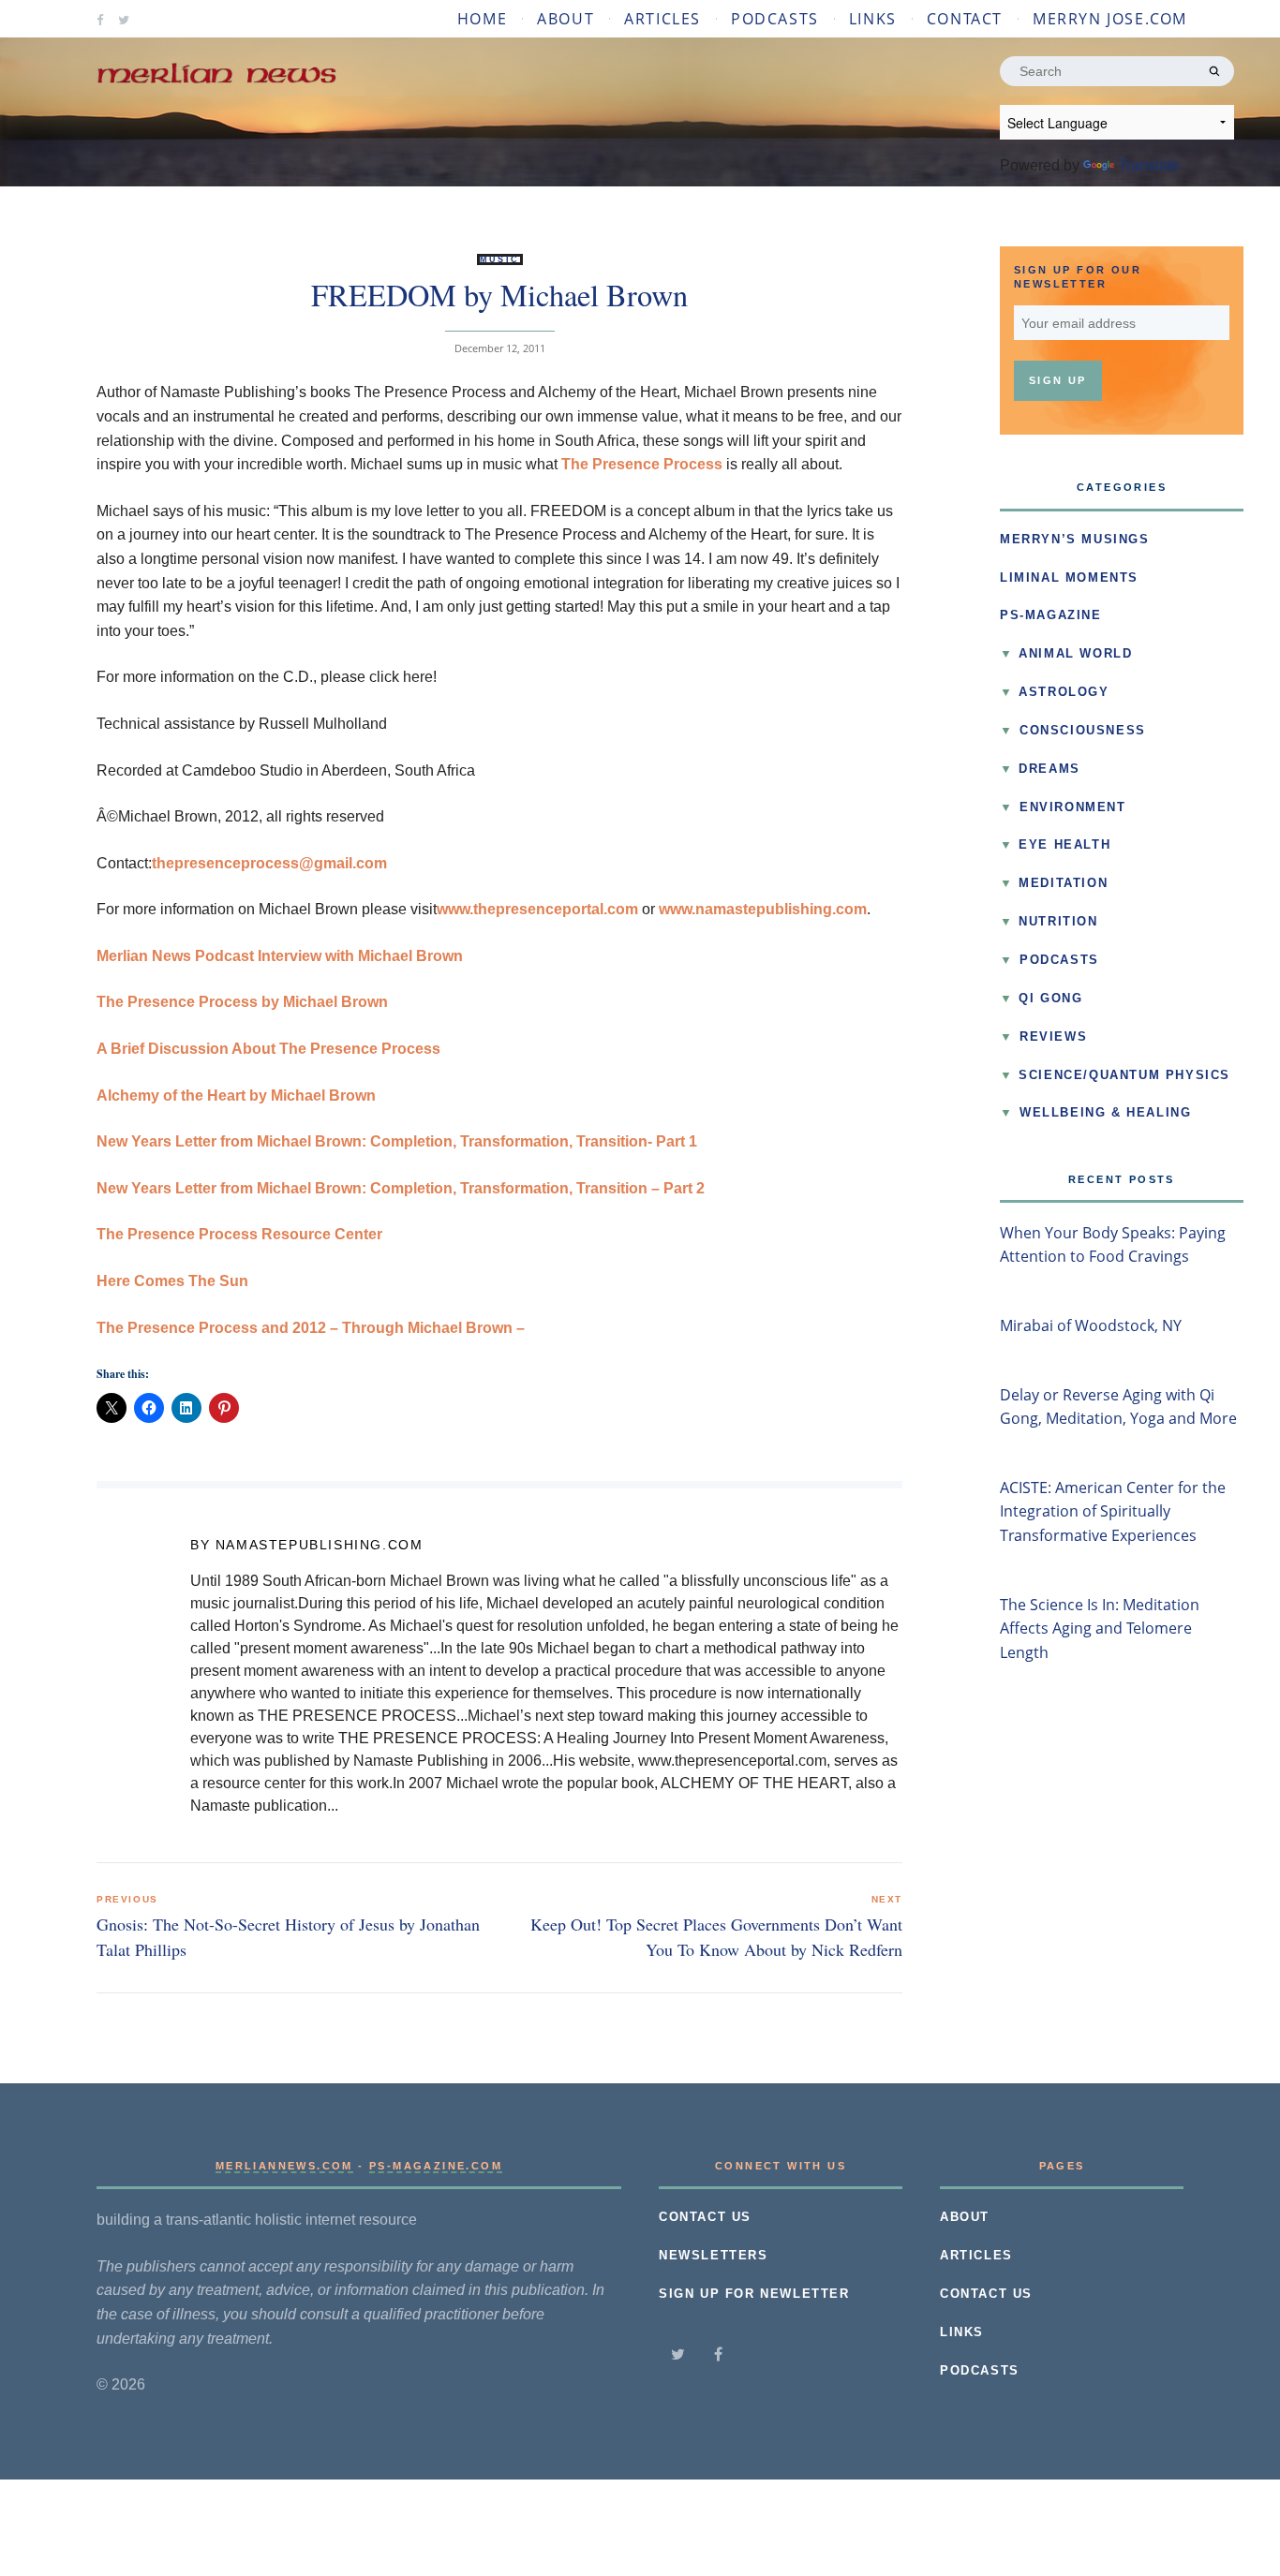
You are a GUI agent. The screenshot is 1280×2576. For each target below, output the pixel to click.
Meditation (1063, 883)
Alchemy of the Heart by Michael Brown (236, 1096)
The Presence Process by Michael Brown (242, 1002)
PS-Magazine (1051, 615)
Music (500, 259)
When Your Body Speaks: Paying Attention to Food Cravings (1113, 1245)
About (566, 19)
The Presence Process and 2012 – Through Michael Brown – (311, 1328)
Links (873, 19)
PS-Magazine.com (436, 2166)
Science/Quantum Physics (1124, 1075)
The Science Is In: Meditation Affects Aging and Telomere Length (1100, 1629)
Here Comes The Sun (172, 1281)
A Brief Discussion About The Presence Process (268, 1049)
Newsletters (714, 2256)
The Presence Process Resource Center (239, 1234)
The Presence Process (642, 464)
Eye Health (1064, 845)
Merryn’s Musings (1075, 540)
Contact (965, 19)
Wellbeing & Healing (1105, 1113)
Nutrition (1058, 922)
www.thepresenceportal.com (537, 909)
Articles (662, 19)
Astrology (1064, 692)
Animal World (1075, 654)
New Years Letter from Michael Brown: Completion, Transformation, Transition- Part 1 (397, 1141)
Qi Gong (1050, 999)
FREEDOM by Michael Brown (499, 295)
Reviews (1053, 1037)
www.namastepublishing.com (763, 909)
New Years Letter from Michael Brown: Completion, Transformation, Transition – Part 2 (401, 1188)
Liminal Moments (1069, 578)
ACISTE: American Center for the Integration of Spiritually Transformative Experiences (1113, 1511)
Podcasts (775, 19)
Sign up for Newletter (754, 2294)
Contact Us (705, 2217)
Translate (1149, 165)
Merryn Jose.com (1110, 19)
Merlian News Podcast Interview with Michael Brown (280, 956)
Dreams (1049, 769)
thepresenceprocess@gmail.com (269, 863)
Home (482, 19)
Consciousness (1083, 731)
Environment (1073, 807)
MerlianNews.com (284, 2166)
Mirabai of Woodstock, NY (1091, 1325)
